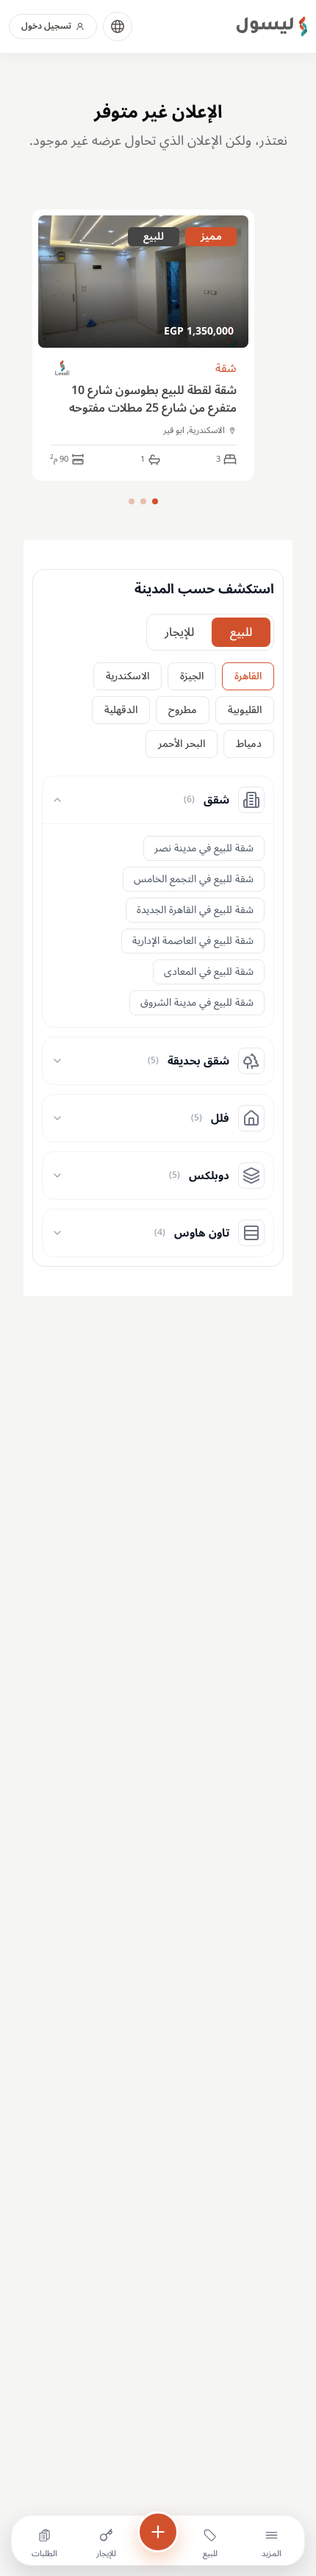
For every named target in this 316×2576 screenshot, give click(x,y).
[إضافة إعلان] (158, 2532)
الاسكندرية (128, 676)
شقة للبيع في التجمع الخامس (194, 879)
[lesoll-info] (63, 369)
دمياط (249, 744)
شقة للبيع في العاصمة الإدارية (193, 941)
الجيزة (192, 676)
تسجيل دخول (46, 26)
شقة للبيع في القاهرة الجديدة (195, 910)
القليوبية (245, 710)
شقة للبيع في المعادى (209, 972)
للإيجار (179, 632)
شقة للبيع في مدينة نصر (204, 848)
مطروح (183, 710)
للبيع (241, 632)
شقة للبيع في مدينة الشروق (197, 1002)
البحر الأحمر (182, 744)
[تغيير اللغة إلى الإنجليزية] (118, 26)
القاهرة (248, 676)
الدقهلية (121, 710)
